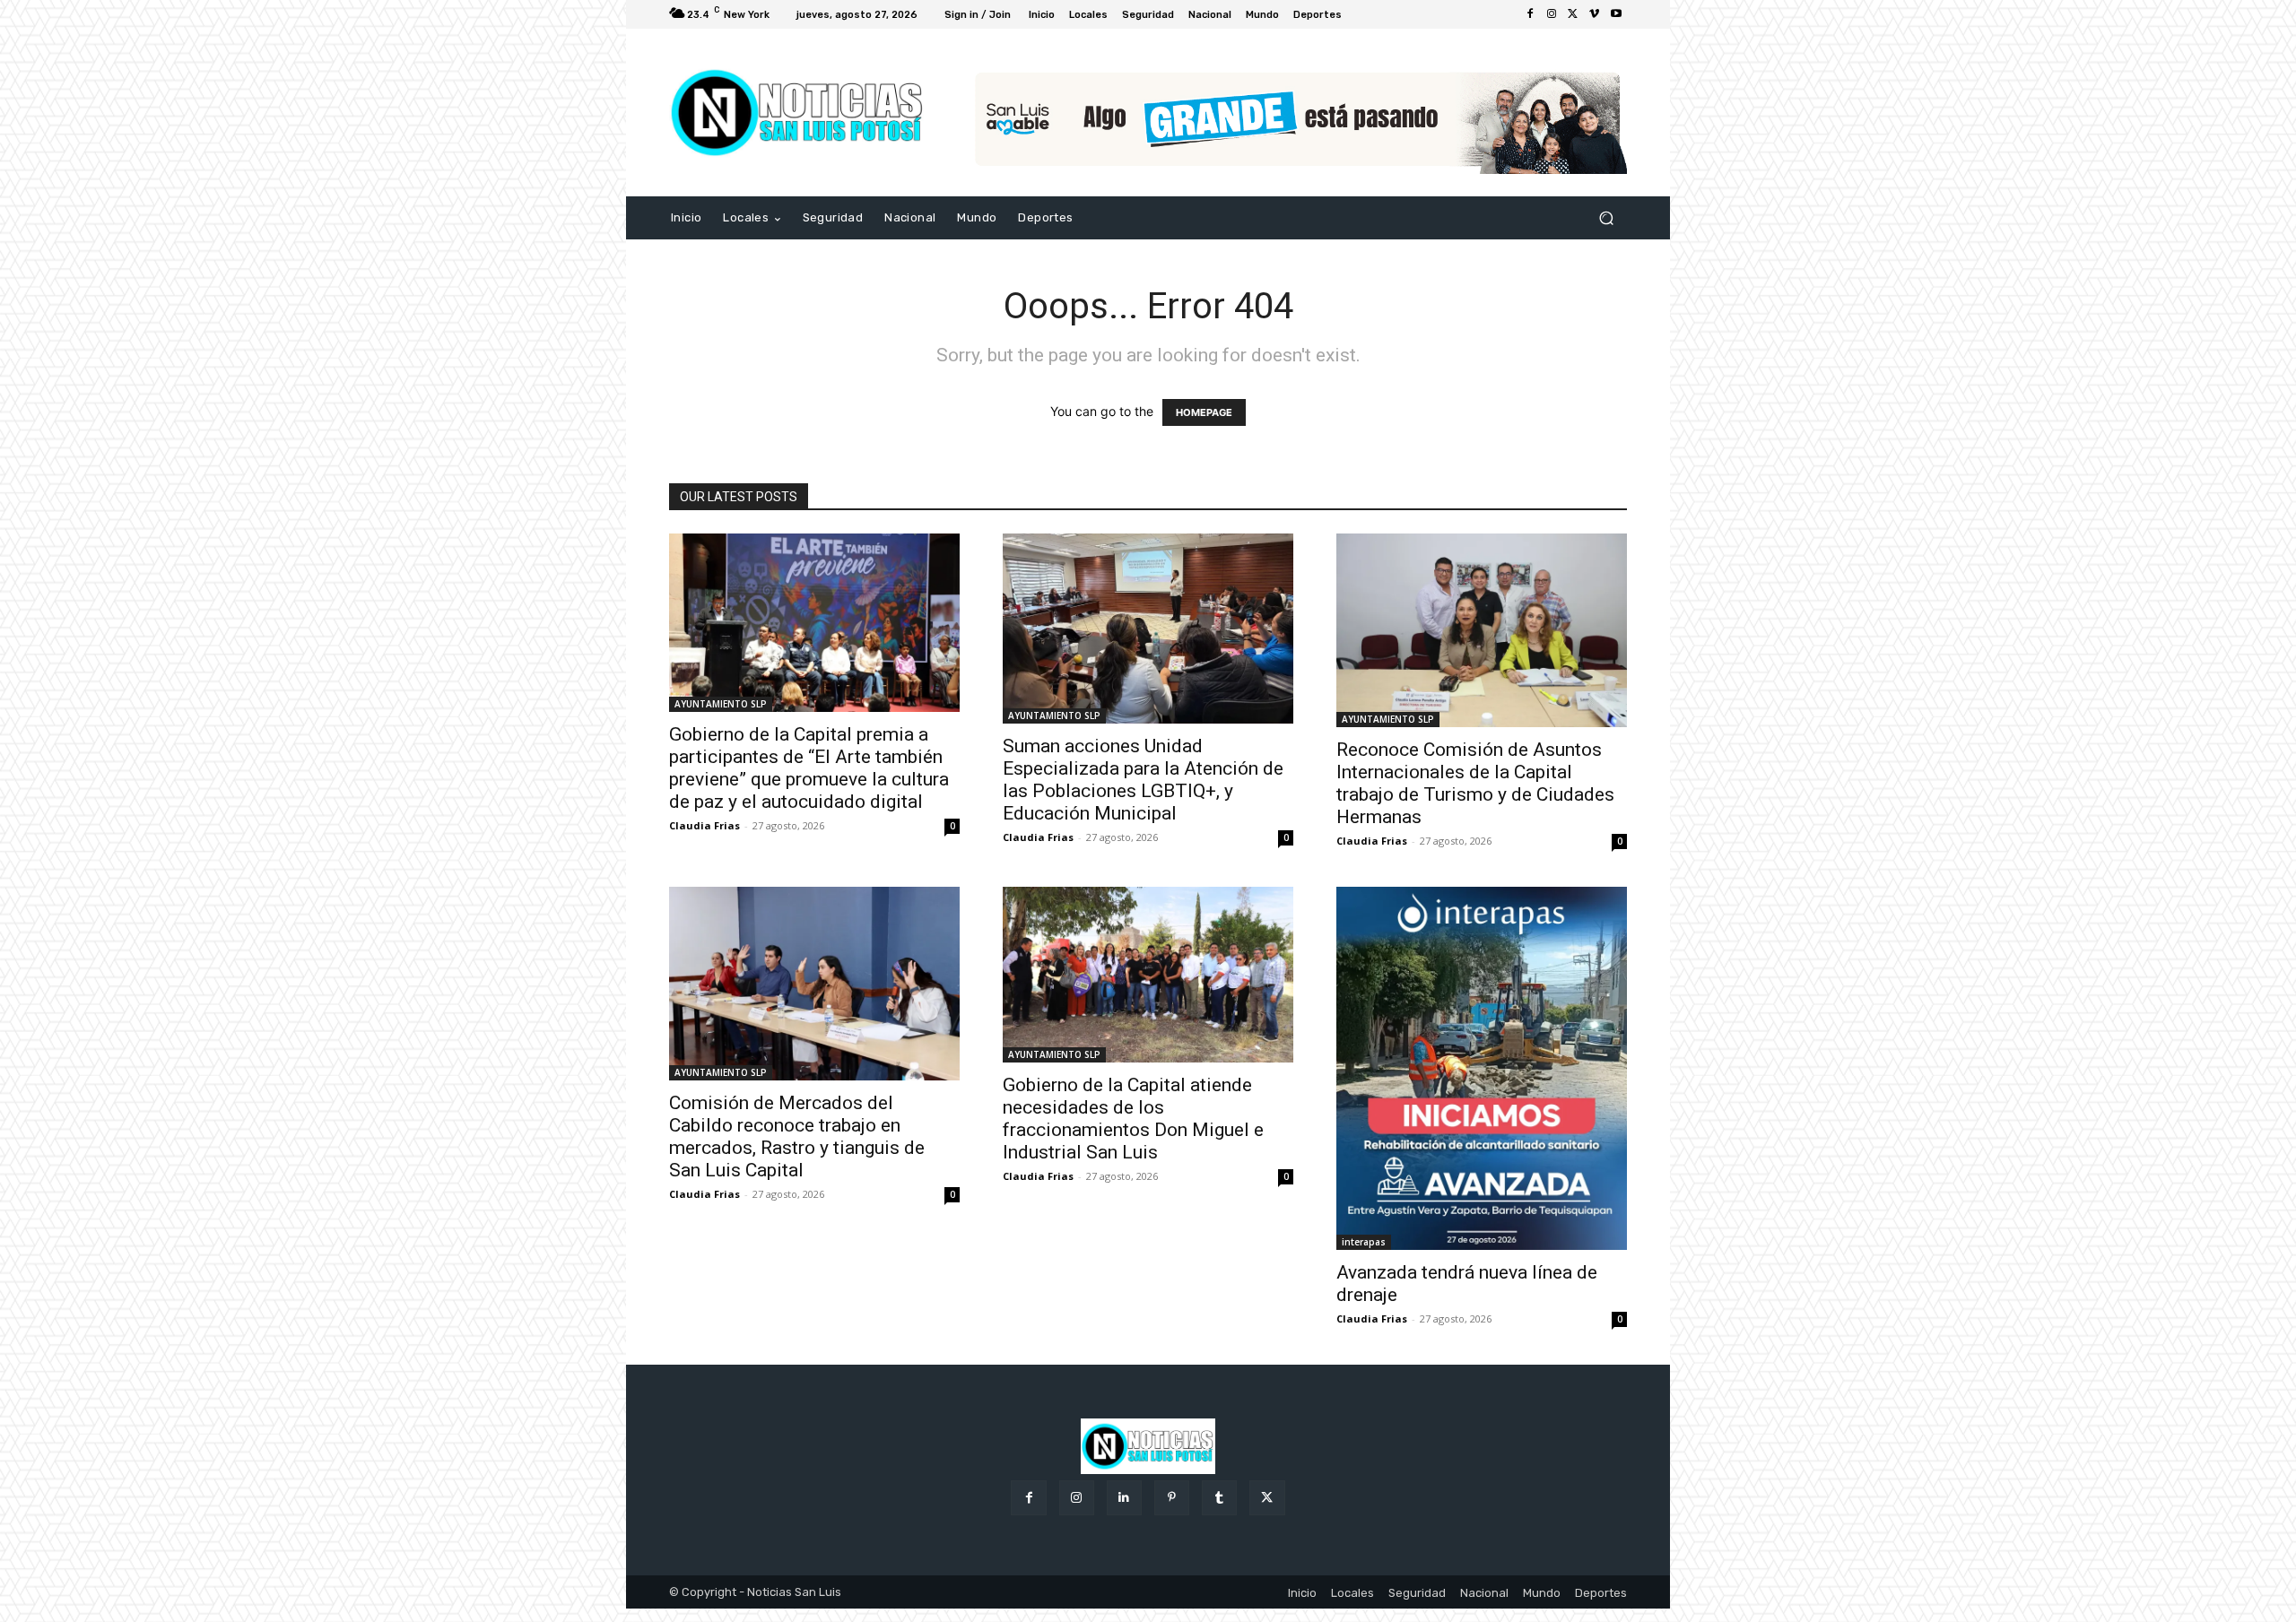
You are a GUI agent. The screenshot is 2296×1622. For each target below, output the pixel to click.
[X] (1573, 14)
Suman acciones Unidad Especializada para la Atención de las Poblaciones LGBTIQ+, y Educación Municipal (1143, 780)
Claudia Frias (704, 825)
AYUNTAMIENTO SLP (721, 704)
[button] (1606, 218)
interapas (1364, 1242)
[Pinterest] (1172, 1498)
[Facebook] (1530, 14)
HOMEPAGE (1204, 412)
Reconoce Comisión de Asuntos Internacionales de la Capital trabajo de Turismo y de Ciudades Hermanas (1475, 783)
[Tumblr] (1219, 1498)
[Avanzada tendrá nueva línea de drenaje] (1482, 1068)
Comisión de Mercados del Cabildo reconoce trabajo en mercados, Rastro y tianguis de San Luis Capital (797, 1136)
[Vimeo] (1595, 14)
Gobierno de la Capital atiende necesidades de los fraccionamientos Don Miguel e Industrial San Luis (1133, 1119)
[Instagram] (1552, 14)
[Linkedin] (1124, 1498)
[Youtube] (1616, 14)
